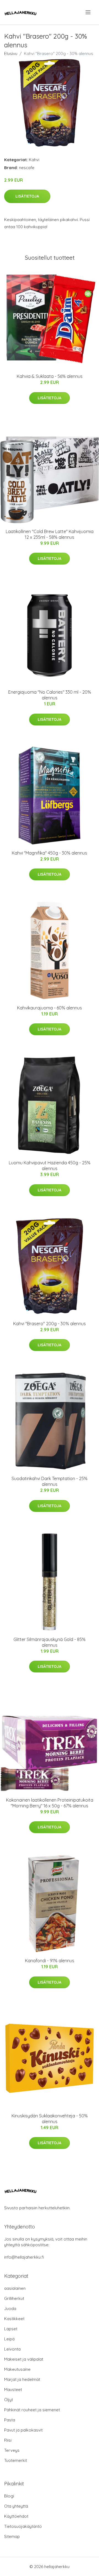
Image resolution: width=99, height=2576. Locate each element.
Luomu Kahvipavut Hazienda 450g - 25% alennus (50, 1166)
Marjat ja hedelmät (22, 2379)
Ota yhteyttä (16, 2506)
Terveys (12, 2450)
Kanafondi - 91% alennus (50, 1961)
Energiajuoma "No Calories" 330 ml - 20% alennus (50, 695)
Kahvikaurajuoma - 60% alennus (50, 1008)
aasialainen (15, 2288)
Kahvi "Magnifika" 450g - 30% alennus (50, 853)
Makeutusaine (17, 2369)
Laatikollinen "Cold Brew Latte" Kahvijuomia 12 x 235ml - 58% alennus (50, 534)
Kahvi (34, 160)
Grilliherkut (14, 2298)
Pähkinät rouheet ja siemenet (32, 2410)
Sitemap (12, 2536)
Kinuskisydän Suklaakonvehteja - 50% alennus (50, 2119)
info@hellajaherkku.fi (24, 2257)
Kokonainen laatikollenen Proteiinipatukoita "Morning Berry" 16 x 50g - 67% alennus (50, 1803)
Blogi (9, 2496)
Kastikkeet (14, 2319)
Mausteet (13, 2390)
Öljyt (9, 2400)
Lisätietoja (27, 196)
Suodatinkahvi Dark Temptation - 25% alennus (50, 1481)
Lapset (11, 2329)
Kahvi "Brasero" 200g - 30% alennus (50, 1324)
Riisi (8, 2440)
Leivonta (12, 2349)
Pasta (10, 2420)
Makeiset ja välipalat (24, 2359)
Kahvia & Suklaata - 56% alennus (50, 376)
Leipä (9, 2339)
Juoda (10, 2309)
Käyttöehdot (16, 2516)
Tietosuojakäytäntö (23, 2526)
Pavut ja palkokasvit (23, 2430)
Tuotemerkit (16, 2460)
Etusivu (11, 53)
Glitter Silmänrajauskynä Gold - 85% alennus (50, 1642)
